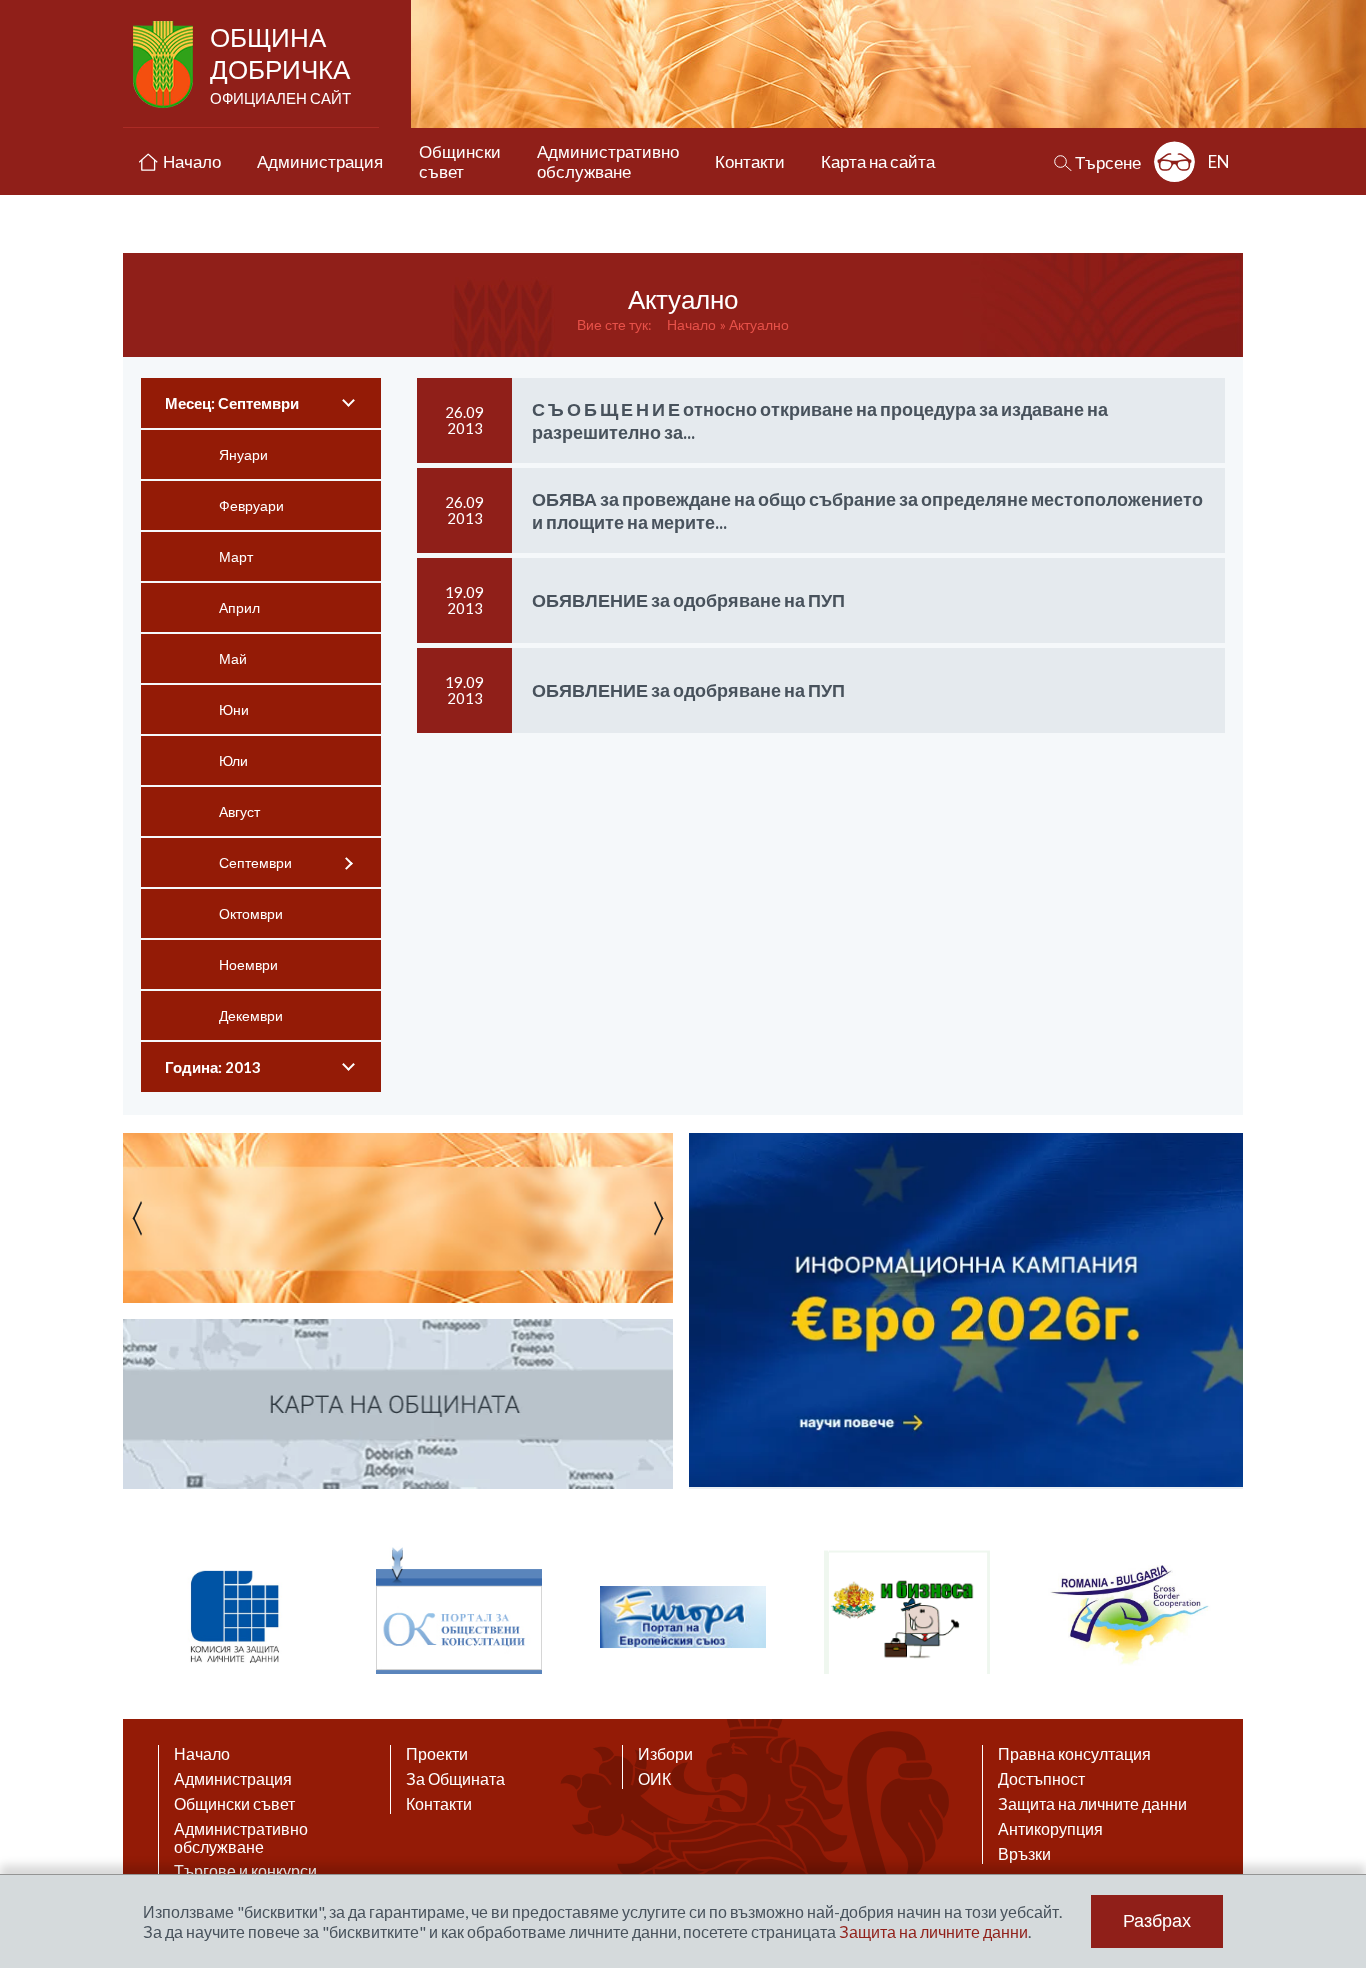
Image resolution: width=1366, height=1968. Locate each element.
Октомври (251, 913)
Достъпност (1041, 1779)
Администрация (233, 1779)
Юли (233, 760)
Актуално (759, 324)
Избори (665, 1754)
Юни (234, 709)
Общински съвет (234, 1804)
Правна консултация (1074, 1754)
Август (239, 811)
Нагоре (1332, 1774)
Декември (251, 1015)
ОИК (654, 1779)
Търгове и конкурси (245, 1871)
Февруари (251, 505)
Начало (691, 324)
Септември (255, 862)
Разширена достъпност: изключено (1174, 161)
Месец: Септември (232, 403)
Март (236, 556)
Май (233, 658)
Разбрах (1157, 1921)
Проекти (437, 1754)
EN (1219, 161)
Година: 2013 (213, 1067)
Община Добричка (280, 64)
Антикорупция (1050, 1829)
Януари (243, 454)
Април (239, 607)
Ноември (248, 964)
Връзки (1024, 1854)
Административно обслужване (241, 1838)
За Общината (455, 1779)
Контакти (439, 1804)
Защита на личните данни (1092, 1804)
